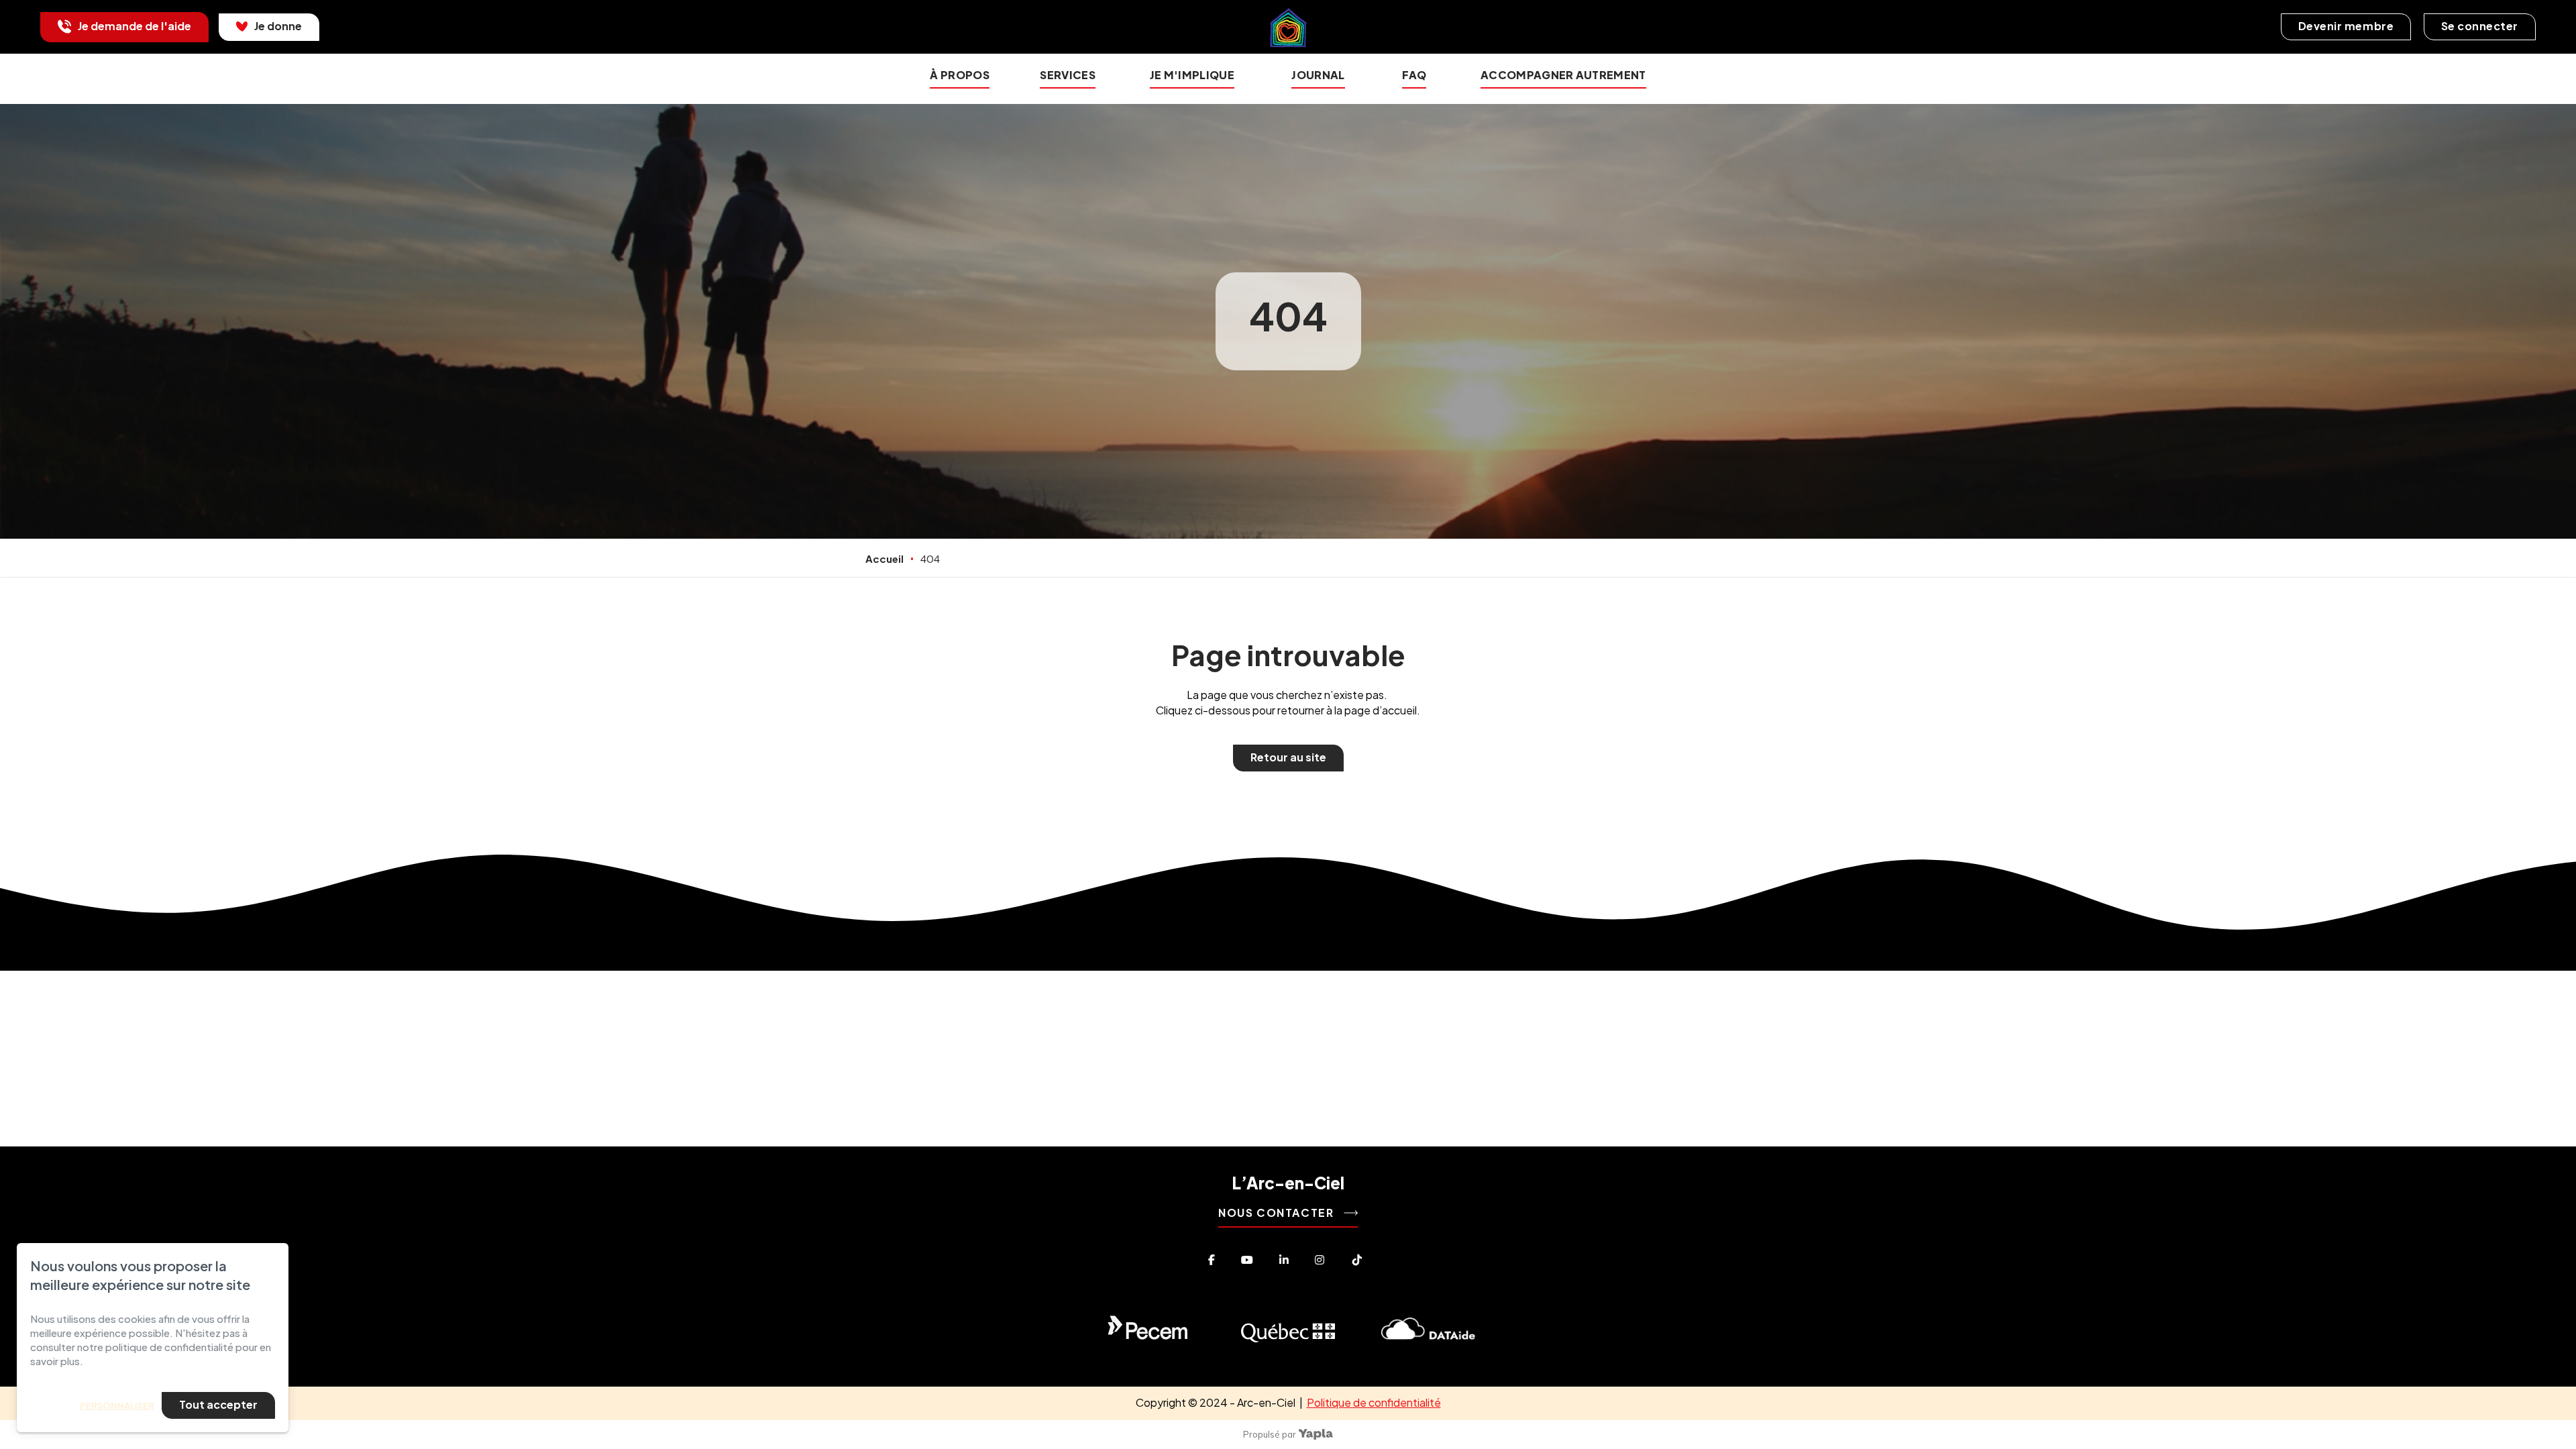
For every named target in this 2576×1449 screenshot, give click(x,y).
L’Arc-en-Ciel (1288, 1183)
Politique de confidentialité (1374, 1402)
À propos (960, 75)
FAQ (1414, 75)
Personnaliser (117, 1405)
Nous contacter (1278, 1213)
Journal (1318, 75)
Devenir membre (2346, 26)
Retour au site (1288, 757)
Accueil (884, 558)
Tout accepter (218, 1404)
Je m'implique (1192, 75)
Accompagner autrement (1563, 75)
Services (1068, 75)
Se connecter (2480, 26)
